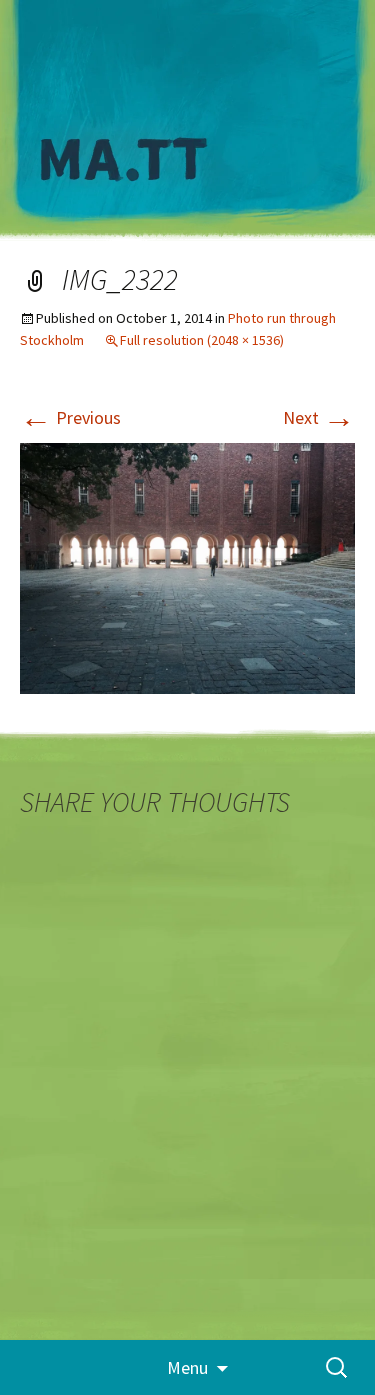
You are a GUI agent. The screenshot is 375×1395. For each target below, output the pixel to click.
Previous (70, 417)
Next (319, 417)
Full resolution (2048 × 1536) (202, 340)
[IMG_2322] (187, 566)
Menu (187, 1367)
